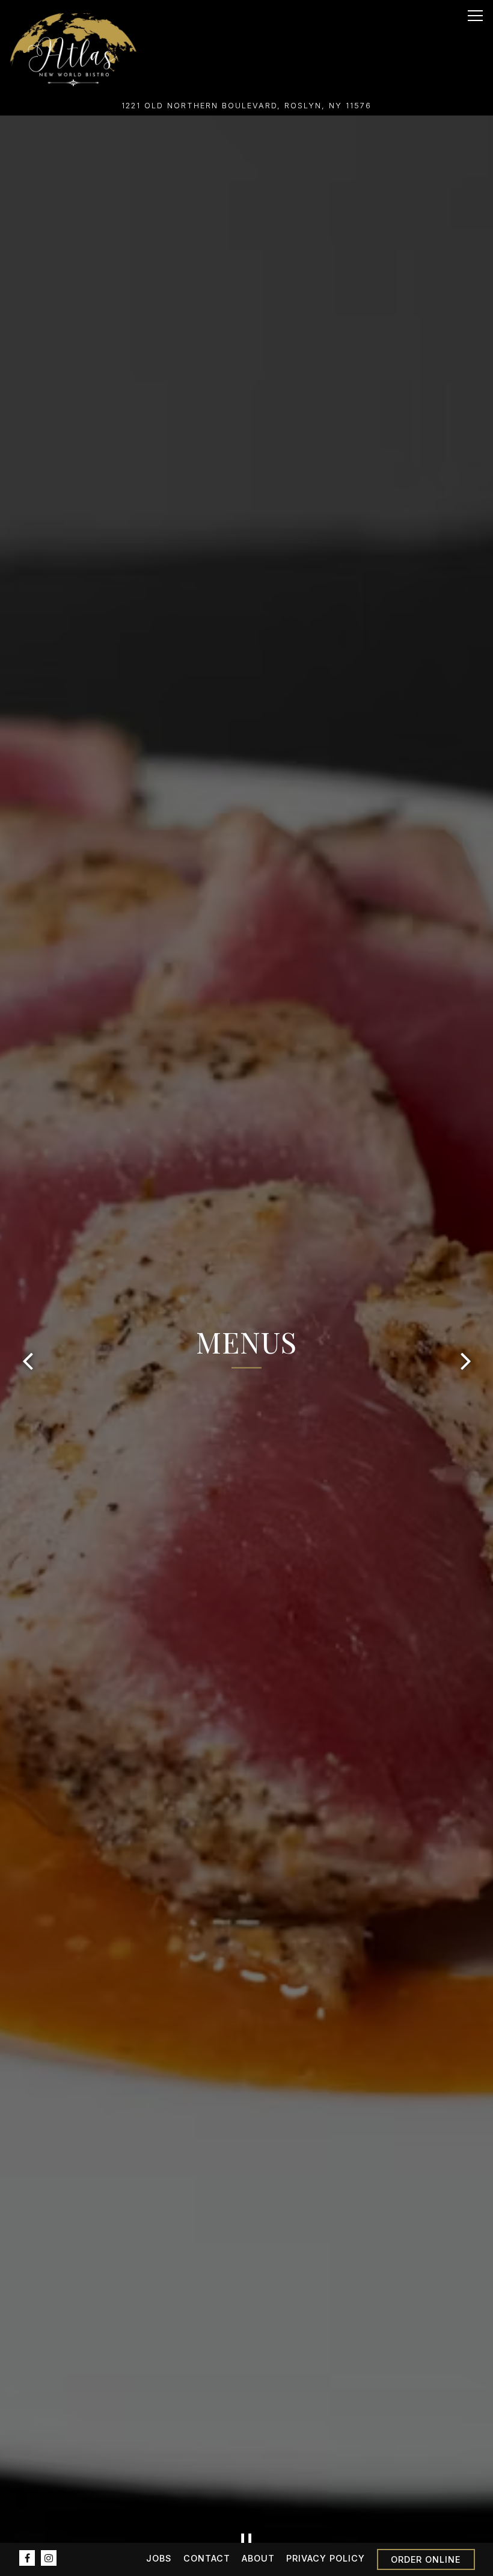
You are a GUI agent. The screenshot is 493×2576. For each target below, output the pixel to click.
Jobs (159, 2558)
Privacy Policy (326, 2558)
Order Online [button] (426, 2559)
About (258, 2558)
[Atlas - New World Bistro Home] (73, 48)
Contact (207, 2558)
